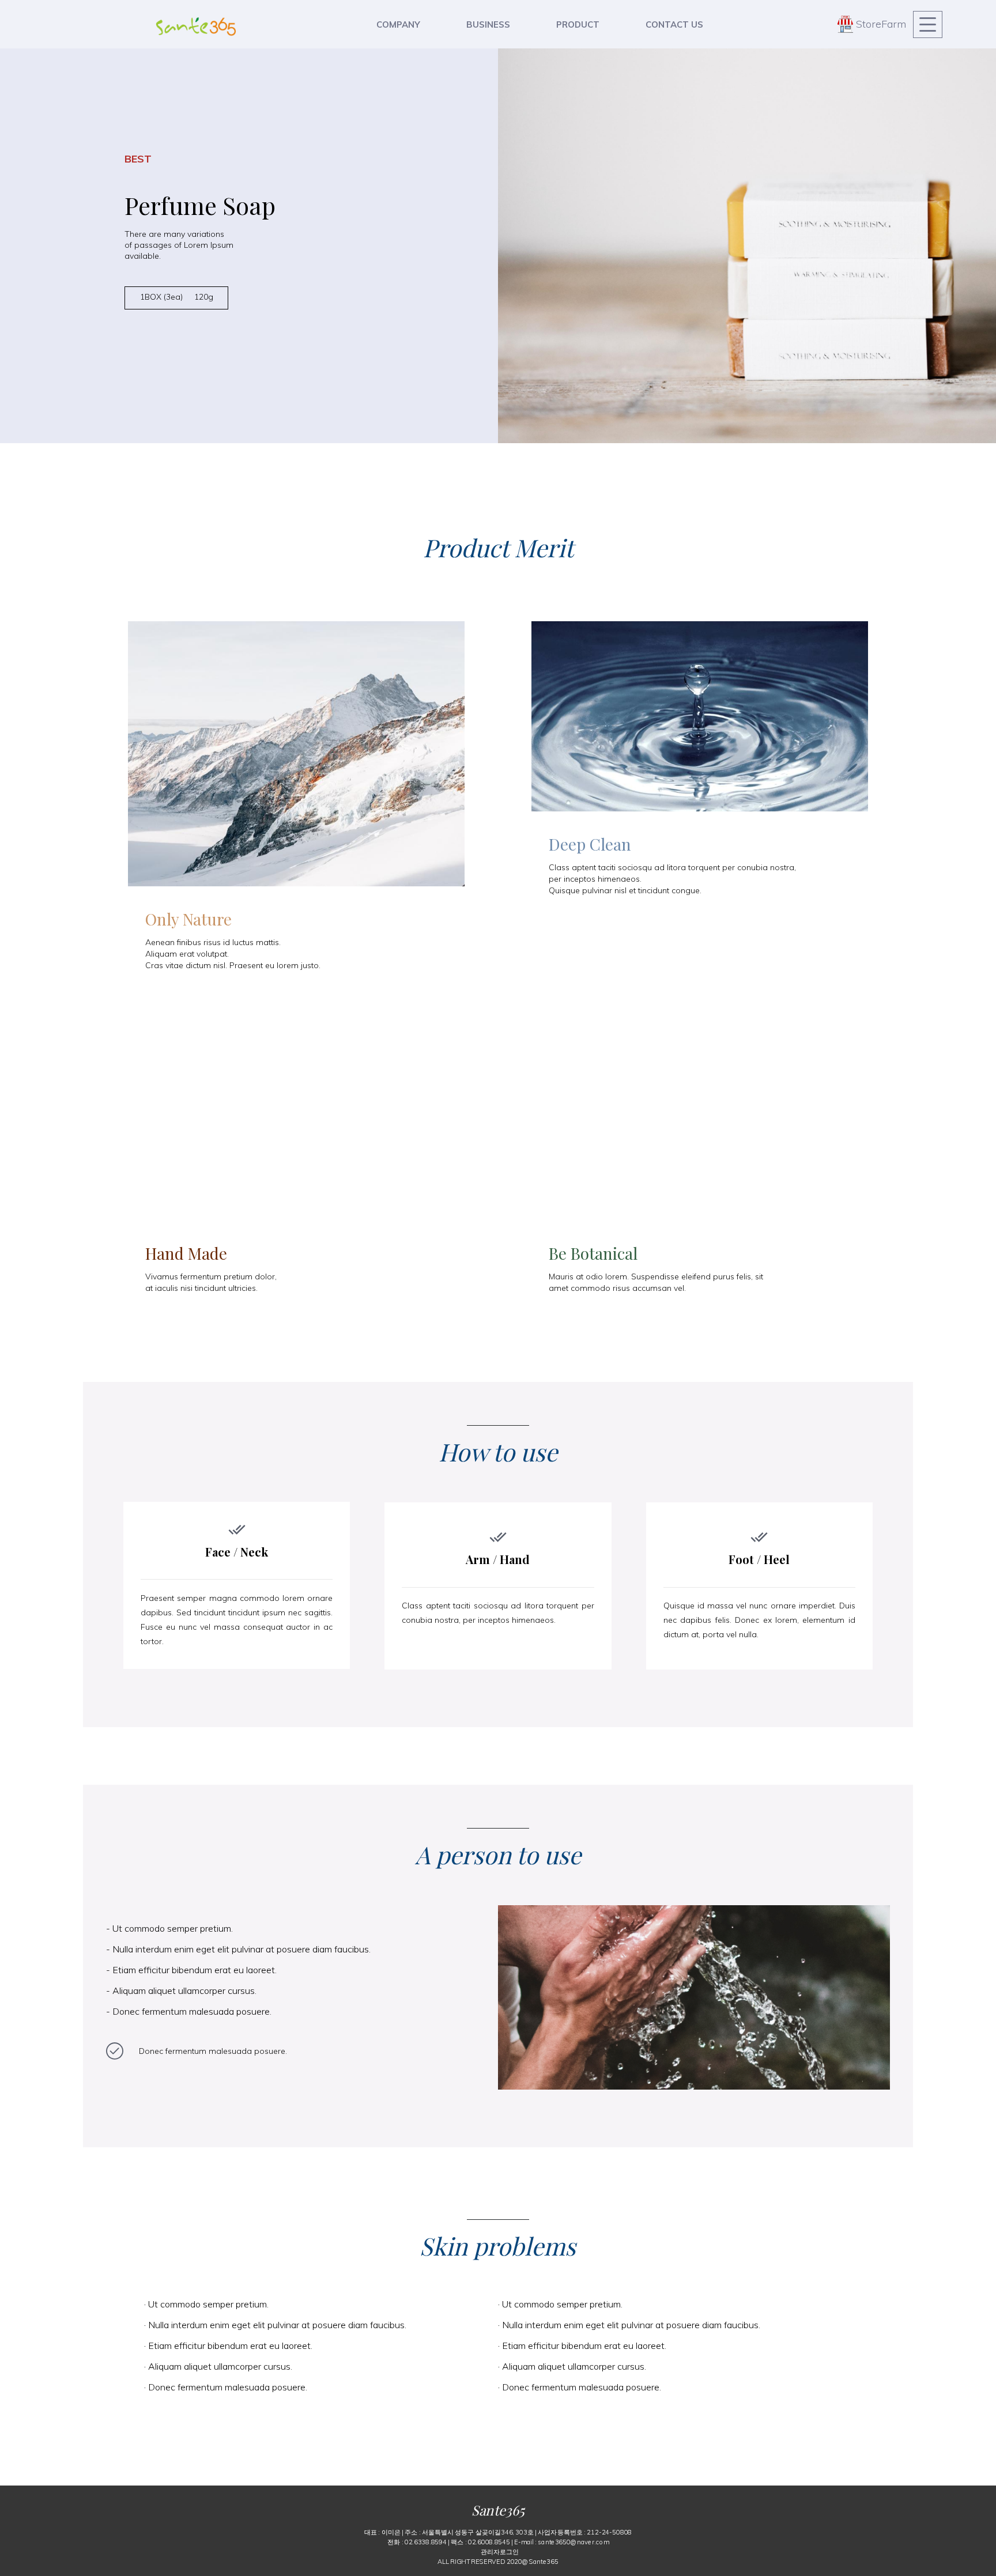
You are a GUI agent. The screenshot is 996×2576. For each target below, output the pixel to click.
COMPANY (398, 24)
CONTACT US (674, 24)
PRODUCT (578, 24)
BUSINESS (488, 24)
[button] (500, 2551)
